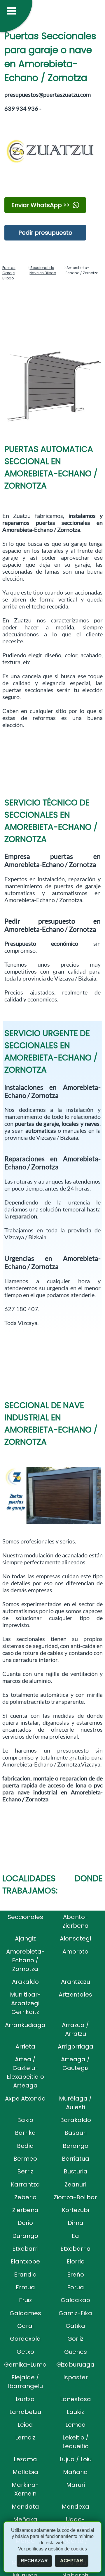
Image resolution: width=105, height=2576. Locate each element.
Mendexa (75, 2507)
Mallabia (25, 2472)
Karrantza (25, 2184)
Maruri (76, 2485)
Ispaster (76, 2377)
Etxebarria (76, 2249)
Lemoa (76, 2425)
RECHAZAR (34, 2561)
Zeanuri (75, 2184)
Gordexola (25, 2339)
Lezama (25, 2459)
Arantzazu (76, 1982)
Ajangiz (25, 1938)
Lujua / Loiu (76, 2459)
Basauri (76, 2133)
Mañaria (75, 2472)
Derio (25, 2223)
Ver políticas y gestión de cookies (52, 2549)
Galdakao (75, 2300)
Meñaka (25, 2519)
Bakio (25, 2120)
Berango (76, 2146)
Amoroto (75, 1952)
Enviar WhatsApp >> (41, 205)
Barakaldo (76, 2120)
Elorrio (76, 2261)
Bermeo (25, 2159)
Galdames (25, 2313)
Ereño (76, 2275)
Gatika (75, 2326)
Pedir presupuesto (45, 233)
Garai (25, 2326)
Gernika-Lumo (25, 2365)
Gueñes (76, 2352)
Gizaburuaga (75, 2365)
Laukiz (75, 2412)
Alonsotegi (75, 1938)
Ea (75, 2236)
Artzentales (75, 1995)
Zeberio (25, 2197)
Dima (76, 2223)
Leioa (25, 2425)
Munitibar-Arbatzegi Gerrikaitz (25, 2003)
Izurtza (25, 2399)
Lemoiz (25, 2437)
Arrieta (25, 2047)
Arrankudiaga (25, 2025)
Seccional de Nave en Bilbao (43, 270)
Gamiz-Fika (75, 2313)
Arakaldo (25, 1982)
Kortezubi (75, 2210)
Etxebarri (25, 2249)
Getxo (25, 2352)
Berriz (25, 2171)
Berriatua (76, 2159)
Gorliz (75, 2339)
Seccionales (25, 1917)
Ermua (25, 2287)
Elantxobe (25, 2261)
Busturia (76, 2171)
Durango (25, 2236)
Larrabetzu (25, 2412)
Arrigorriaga (76, 2047)
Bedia (25, 2146)
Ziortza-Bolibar (75, 2197)
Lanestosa (76, 2399)
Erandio (25, 2275)
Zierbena (25, 2210)
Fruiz (25, 2300)
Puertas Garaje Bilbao (9, 273)
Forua (76, 2287)
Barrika (25, 2133)
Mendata (25, 2507)
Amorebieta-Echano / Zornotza (25, 1960)
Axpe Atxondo (25, 2099)
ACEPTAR (72, 2561)
